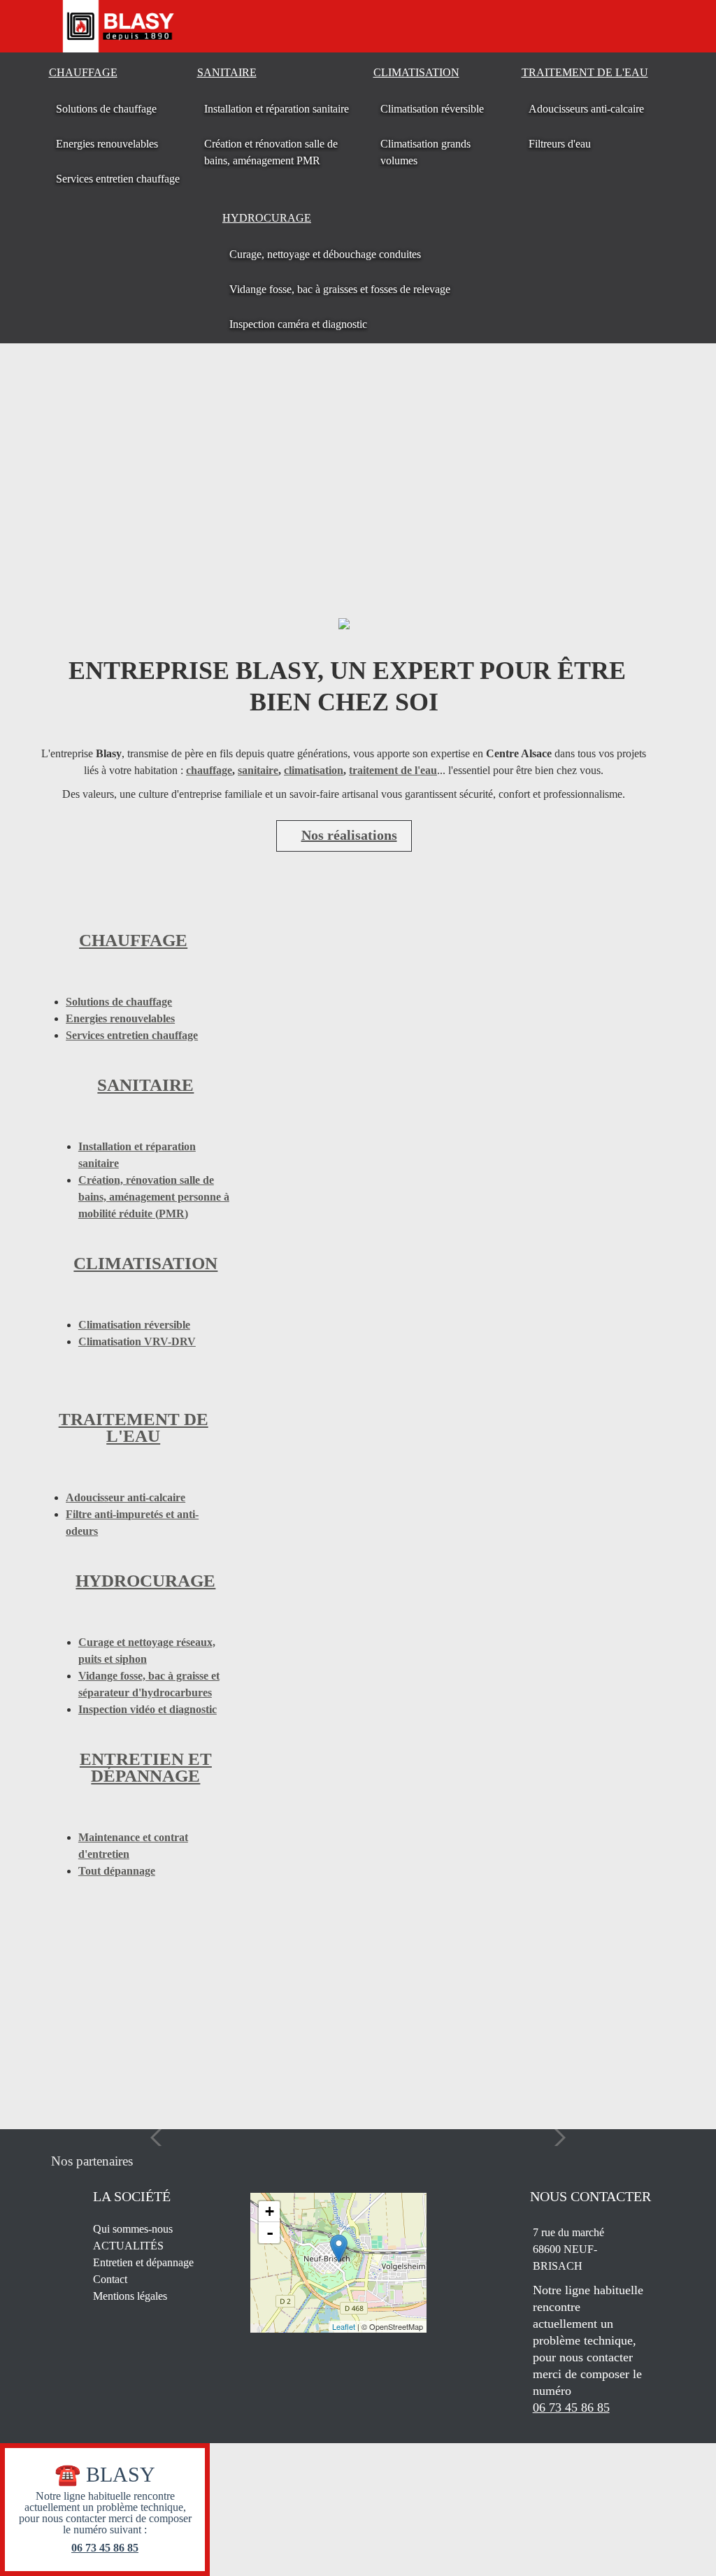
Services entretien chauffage (132, 1035)
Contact (110, 2279)
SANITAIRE (145, 1085)
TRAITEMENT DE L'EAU (134, 1427)
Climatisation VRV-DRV (137, 1341)
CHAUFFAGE (133, 940)
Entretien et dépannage (143, 2262)
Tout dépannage (117, 1871)
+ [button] (270, 2211)
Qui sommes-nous (133, 2229)
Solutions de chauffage (119, 1002)
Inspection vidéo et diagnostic (148, 1709)
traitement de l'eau (393, 770)
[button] (556, 2138)
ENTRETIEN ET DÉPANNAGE (146, 1767)
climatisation (314, 770)
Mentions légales (130, 2296)
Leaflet (344, 2326)
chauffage (209, 770)
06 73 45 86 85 (571, 2407)
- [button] (270, 2233)
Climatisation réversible (134, 1325)
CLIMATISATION (145, 1263)
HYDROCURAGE (145, 1581)
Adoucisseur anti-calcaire (126, 1497)
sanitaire (258, 770)
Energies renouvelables (120, 1018)
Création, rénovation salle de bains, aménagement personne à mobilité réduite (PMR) (154, 1197)
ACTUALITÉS (128, 2246)
